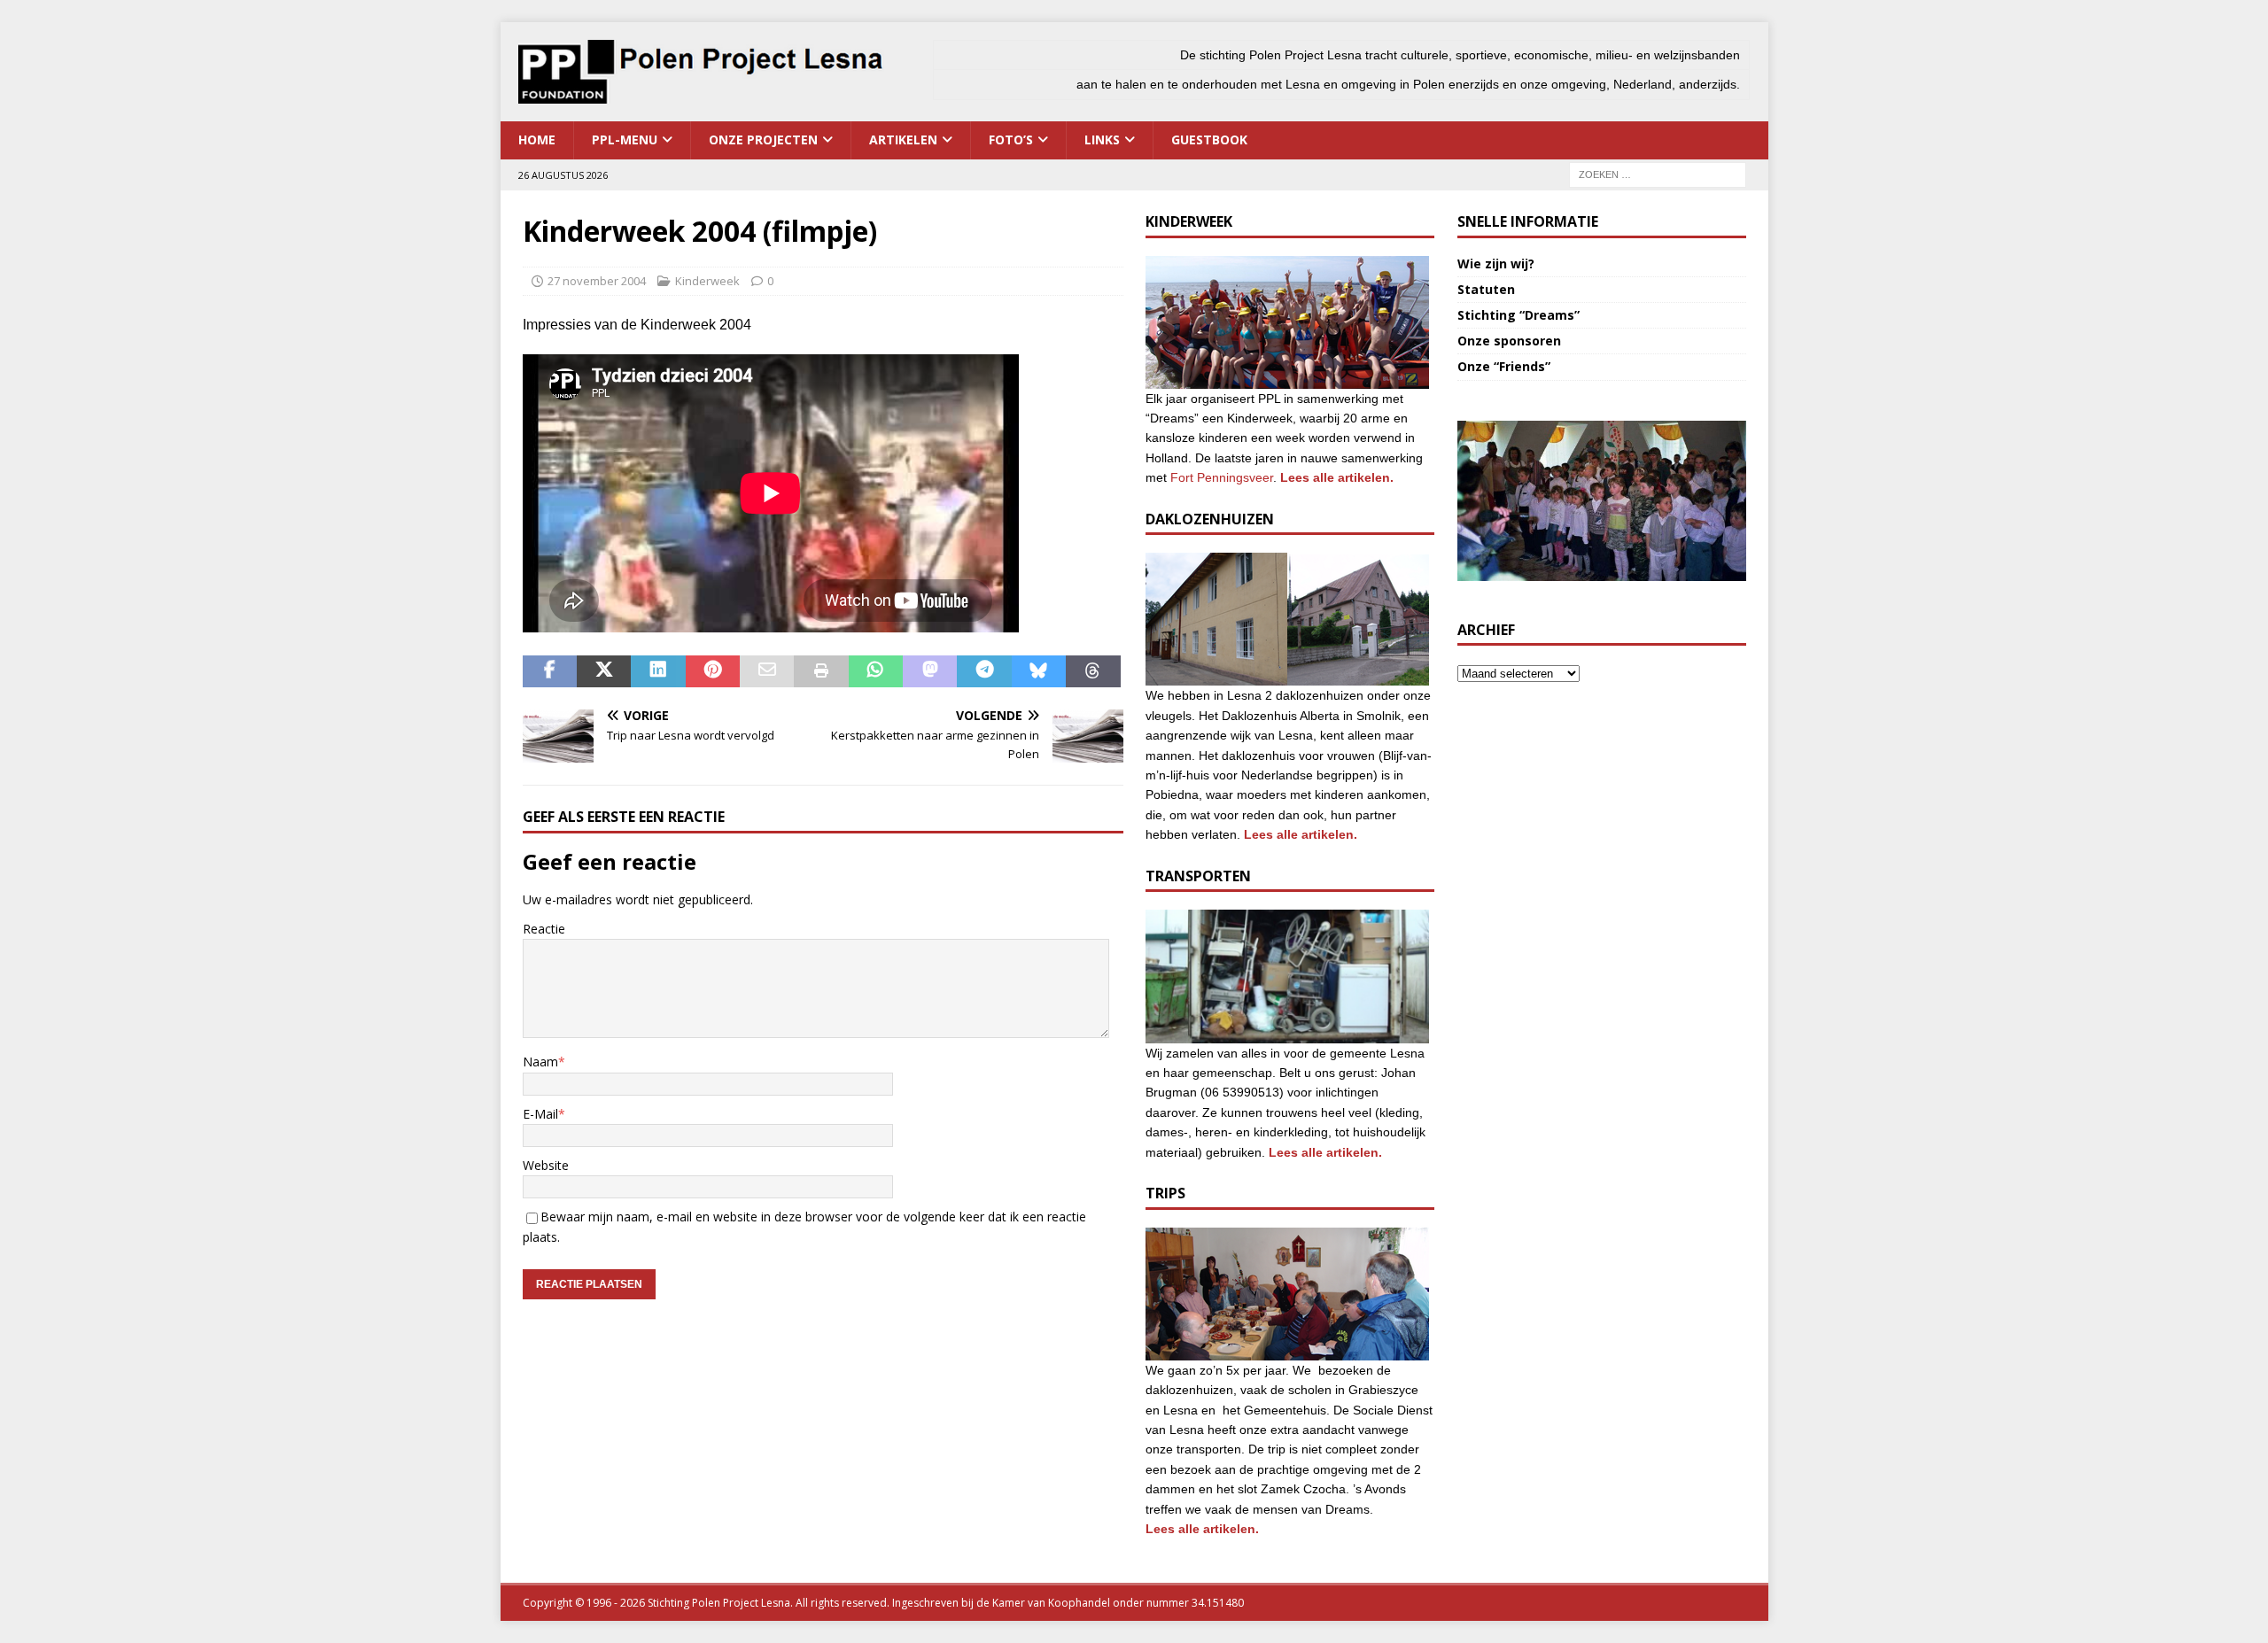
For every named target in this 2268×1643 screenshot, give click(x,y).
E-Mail (540, 1114)
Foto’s (1011, 139)
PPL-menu (625, 139)
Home (537, 139)
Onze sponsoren (1509, 341)
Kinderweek (707, 281)
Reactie (544, 929)
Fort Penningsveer (1222, 477)
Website (546, 1165)
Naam (540, 1062)
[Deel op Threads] (1093, 671)
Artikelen (903, 139)
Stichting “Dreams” (1518, 315)
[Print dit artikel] (821, 671)
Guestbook (1209, 139)
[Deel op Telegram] (984, 671)
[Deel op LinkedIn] (658, 671)
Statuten (1486, 289)
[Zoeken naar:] (1658, 173)
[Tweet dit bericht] (604, 671)
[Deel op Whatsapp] (876, 671)
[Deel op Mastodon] (930, 671)
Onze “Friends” (1504, 366)
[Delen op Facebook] (550, 671)
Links (1102, 139)
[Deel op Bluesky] (1039, 671)
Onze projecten (763, 139)
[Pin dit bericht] (713, 671)
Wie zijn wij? (1496, 263)
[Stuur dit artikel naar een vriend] (767, 671)
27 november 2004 (597, 281)
